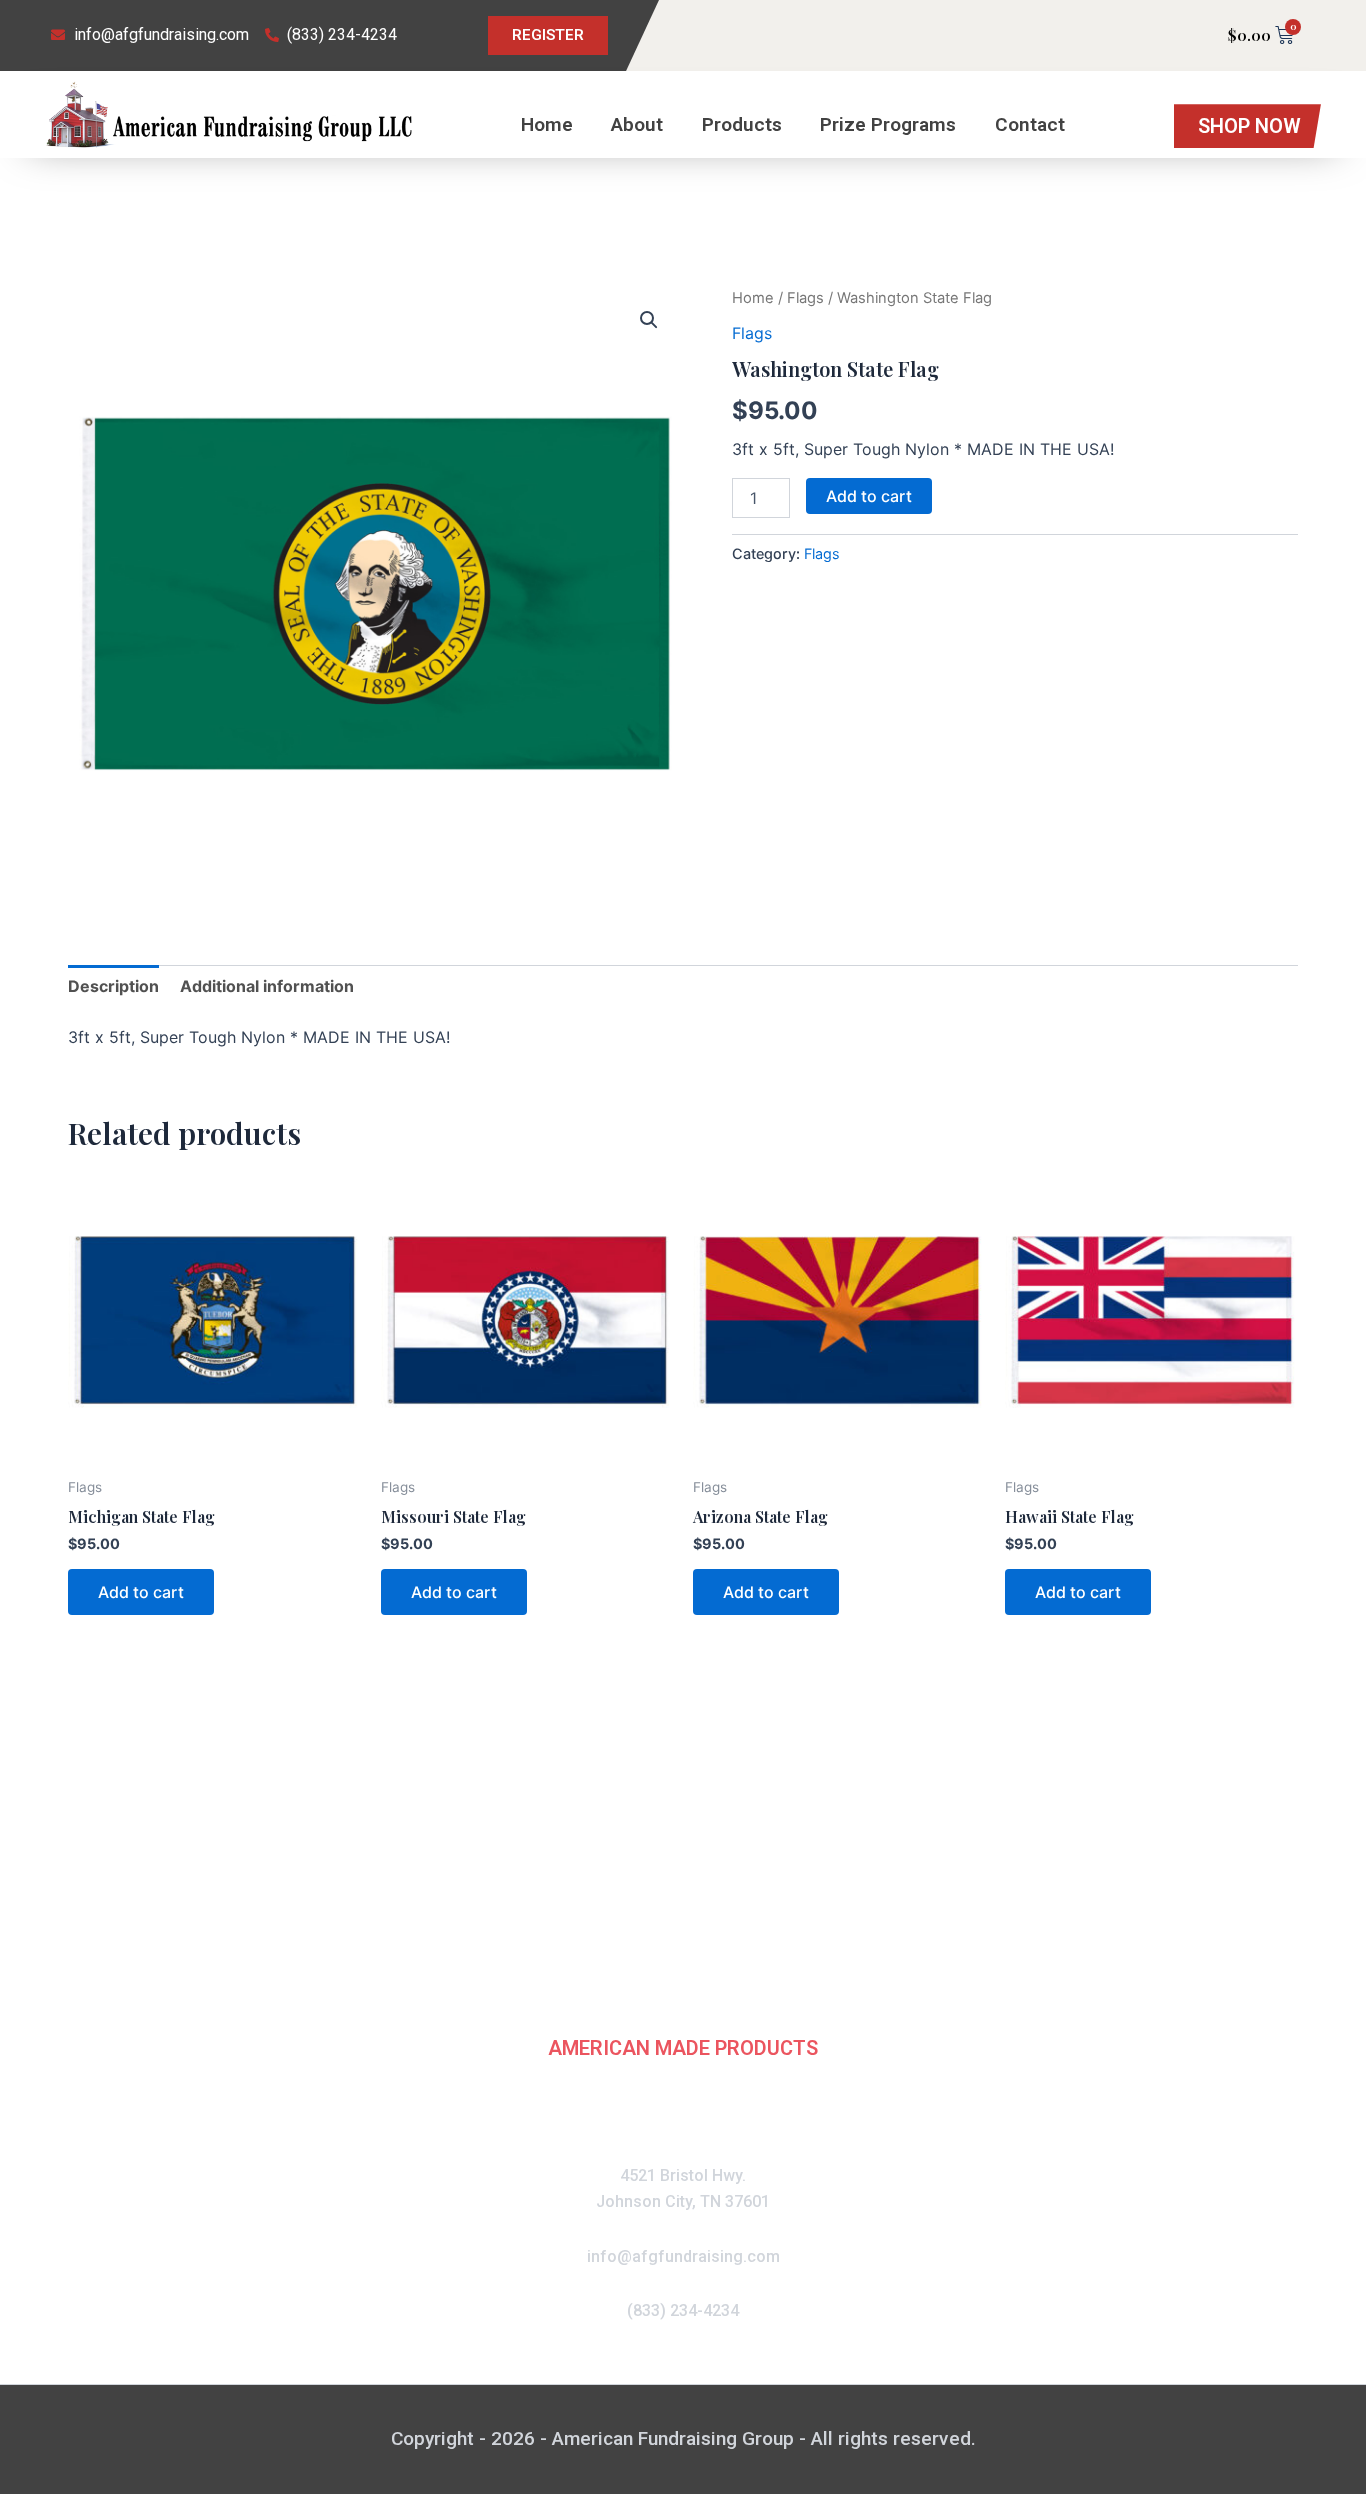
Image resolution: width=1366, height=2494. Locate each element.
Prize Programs (888, 124)
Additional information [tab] (267, 986)
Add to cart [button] (141, 1592)
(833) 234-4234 (683, 2310)
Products (742, 124)
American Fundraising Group (683, 1951)
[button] (649, 320)
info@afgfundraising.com (683, 2256)
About (637, 124)
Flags (805, 298)
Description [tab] (113, 986)
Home (547, 124)
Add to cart (869, 496)
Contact (1030, 124)
